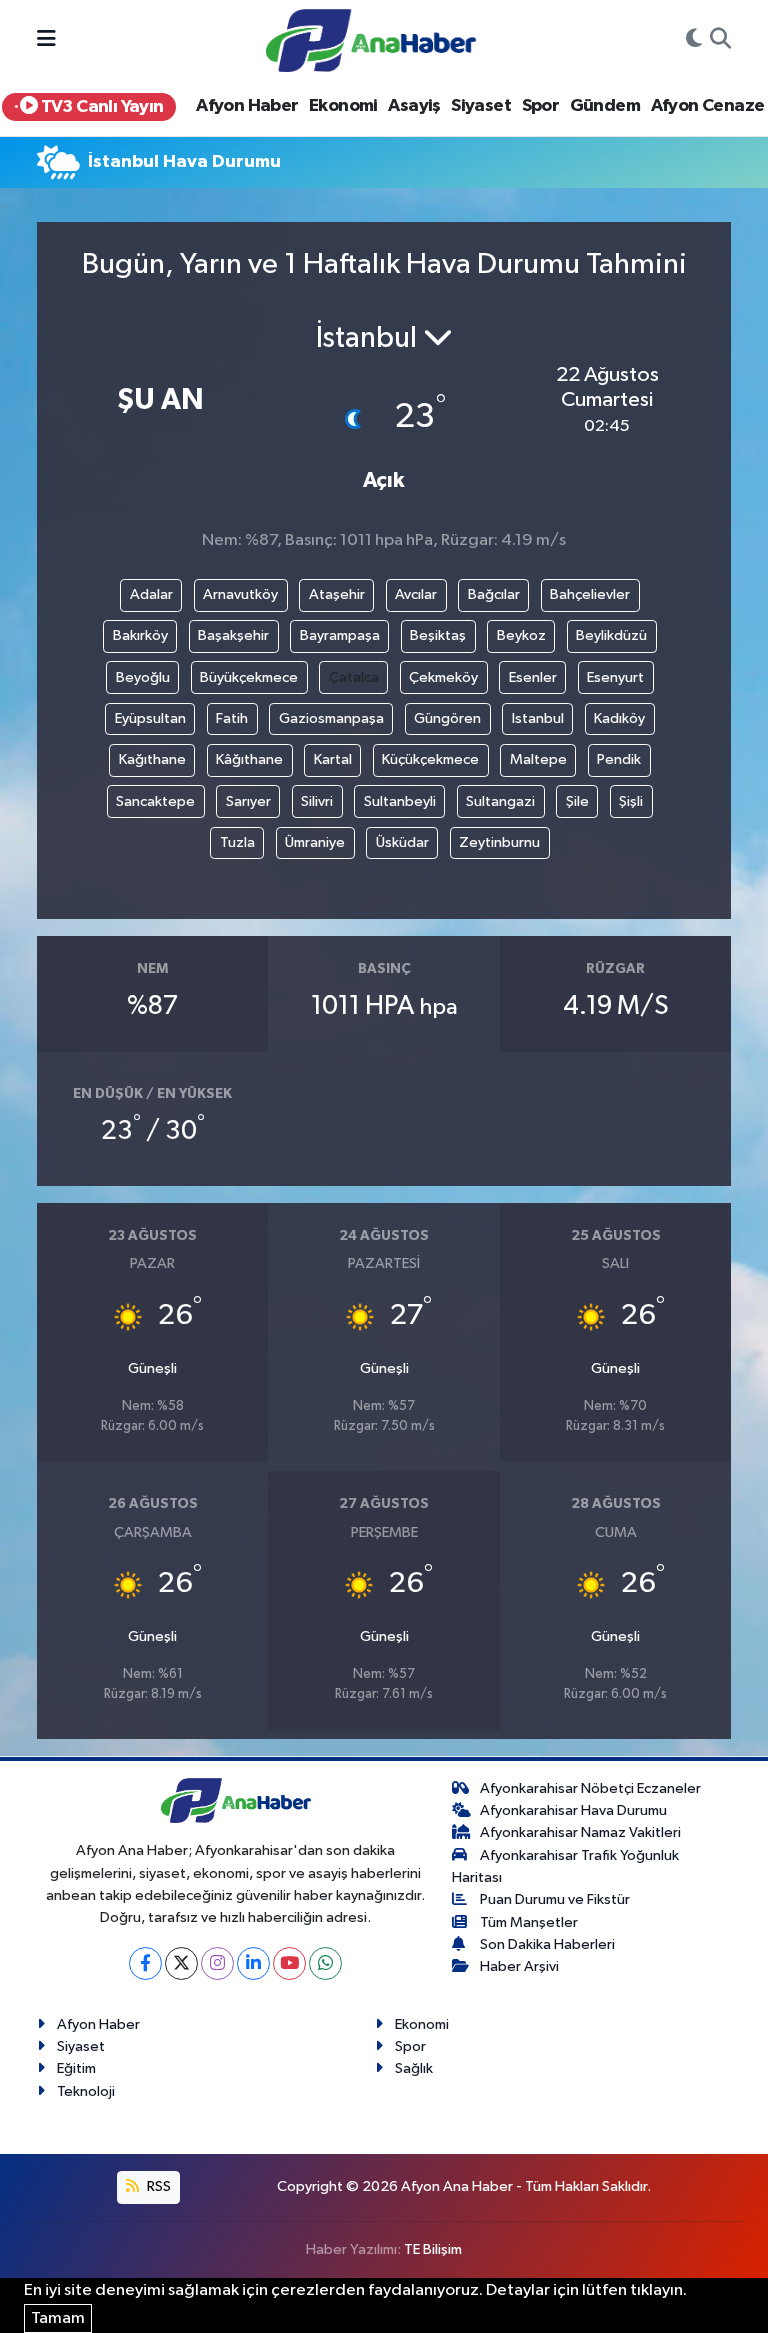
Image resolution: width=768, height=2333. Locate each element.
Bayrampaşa (340, 635)
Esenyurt (615, 677)
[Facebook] (145, 1963)
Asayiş (414, 106)
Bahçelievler (590, 594)
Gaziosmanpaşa (331, 718)
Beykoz (521, 635)
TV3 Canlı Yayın (100, 107)
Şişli (631, 801)
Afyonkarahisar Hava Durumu (573, 1810)
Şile (577, 801)
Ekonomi (343, 106)
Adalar (151, 594)
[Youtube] (289, 1963)
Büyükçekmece (249, 677)
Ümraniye (315, 842)
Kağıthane (152, 759)
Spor (541, 106)
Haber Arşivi (519, 1966)
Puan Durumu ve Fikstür (555, 1899)
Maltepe (538, 759)
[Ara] (720, 41)
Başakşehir (233, 635)
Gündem (605, 106)
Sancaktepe (155, 801)
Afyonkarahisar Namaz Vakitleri (580, 1832)
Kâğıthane (249, 759)
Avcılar (416, 594)
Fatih (232, 718)
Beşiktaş (438, 635)
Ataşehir (337, 594)
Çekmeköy (443, 677)
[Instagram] (217, 1963)
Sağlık (414, 2068)
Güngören (447, 718)
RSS (157, 2186)
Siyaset (481, 106)
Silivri (317, 801)
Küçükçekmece (430, 759)
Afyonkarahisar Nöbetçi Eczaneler (590, 1788)
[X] (181, 1963)
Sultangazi (500, 801)
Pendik (619, 759)
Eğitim (76, 2068)
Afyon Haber (247, 106)
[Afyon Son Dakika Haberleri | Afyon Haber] (371, 39)
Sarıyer (248, 801)
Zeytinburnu (499, 842)
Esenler (533, 677)
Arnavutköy (240, 594)
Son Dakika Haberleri (547, 1944)
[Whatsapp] (325, 1963)
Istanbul (538, 718)
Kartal (333, 759)
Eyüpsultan (150, 718)
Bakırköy (140, 635)
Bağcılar (494, 594)
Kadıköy (619, 718)
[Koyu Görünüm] (694, 41)
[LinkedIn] (253, 1963)
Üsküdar (402, 842)
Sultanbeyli (400, 801)
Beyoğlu (143, 677)
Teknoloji (86, 2091)
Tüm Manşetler (529, 1922)
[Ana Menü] (46, 40)
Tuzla (237, 842)
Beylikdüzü (611, 635)
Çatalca (354, 677)
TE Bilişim (433, 2249)
